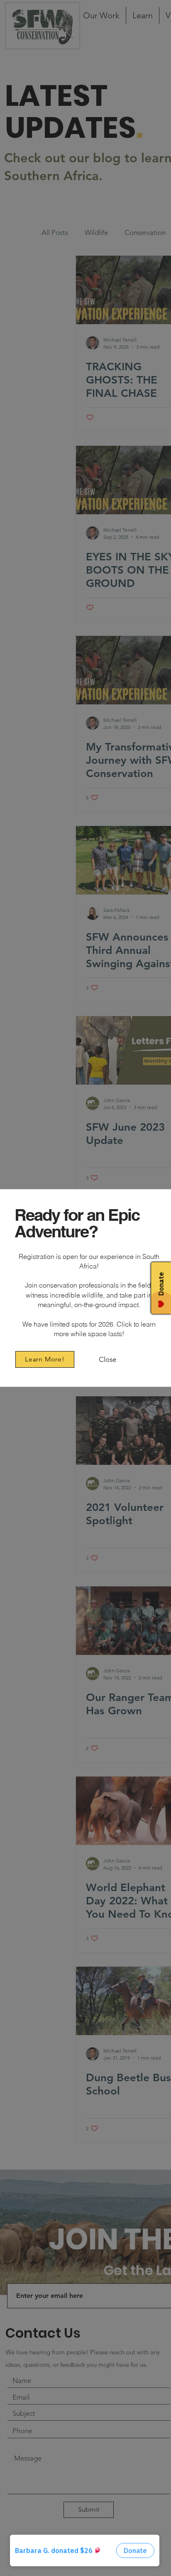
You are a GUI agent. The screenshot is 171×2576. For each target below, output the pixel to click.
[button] (107, 1360)
